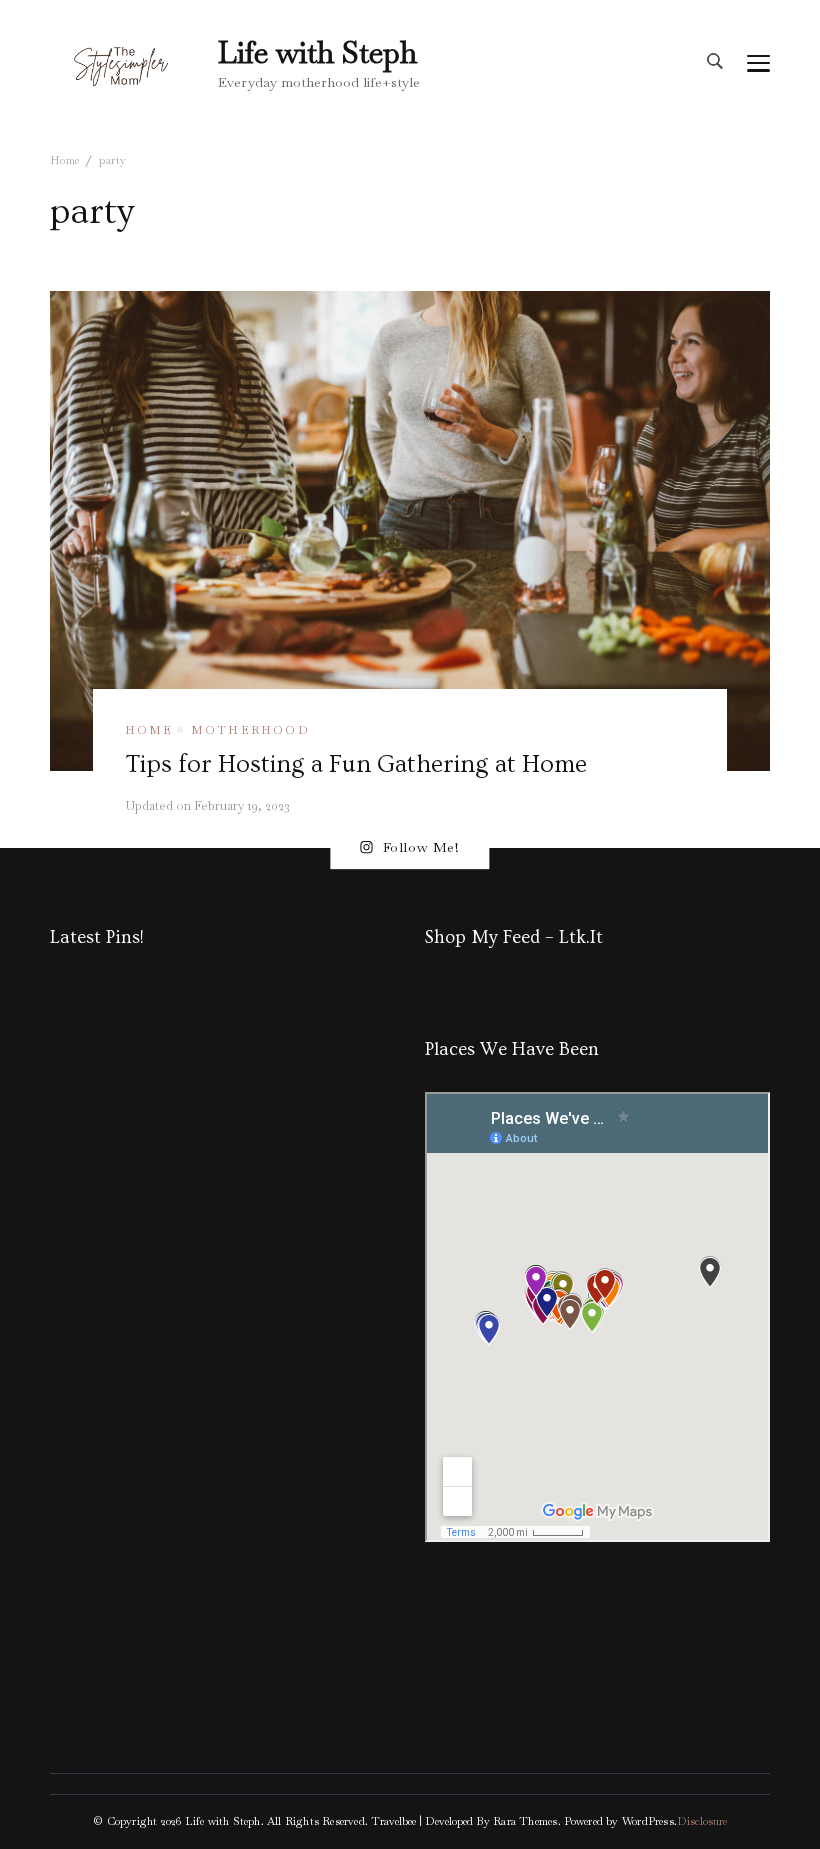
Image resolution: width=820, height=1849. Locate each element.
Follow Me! (421, 847)
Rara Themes (525, 1821)
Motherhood (251, 730)
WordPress (648, 1821)
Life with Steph (317, 52)
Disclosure (702, 1821)
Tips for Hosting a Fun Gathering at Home (356, 764)
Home (149, 730)
